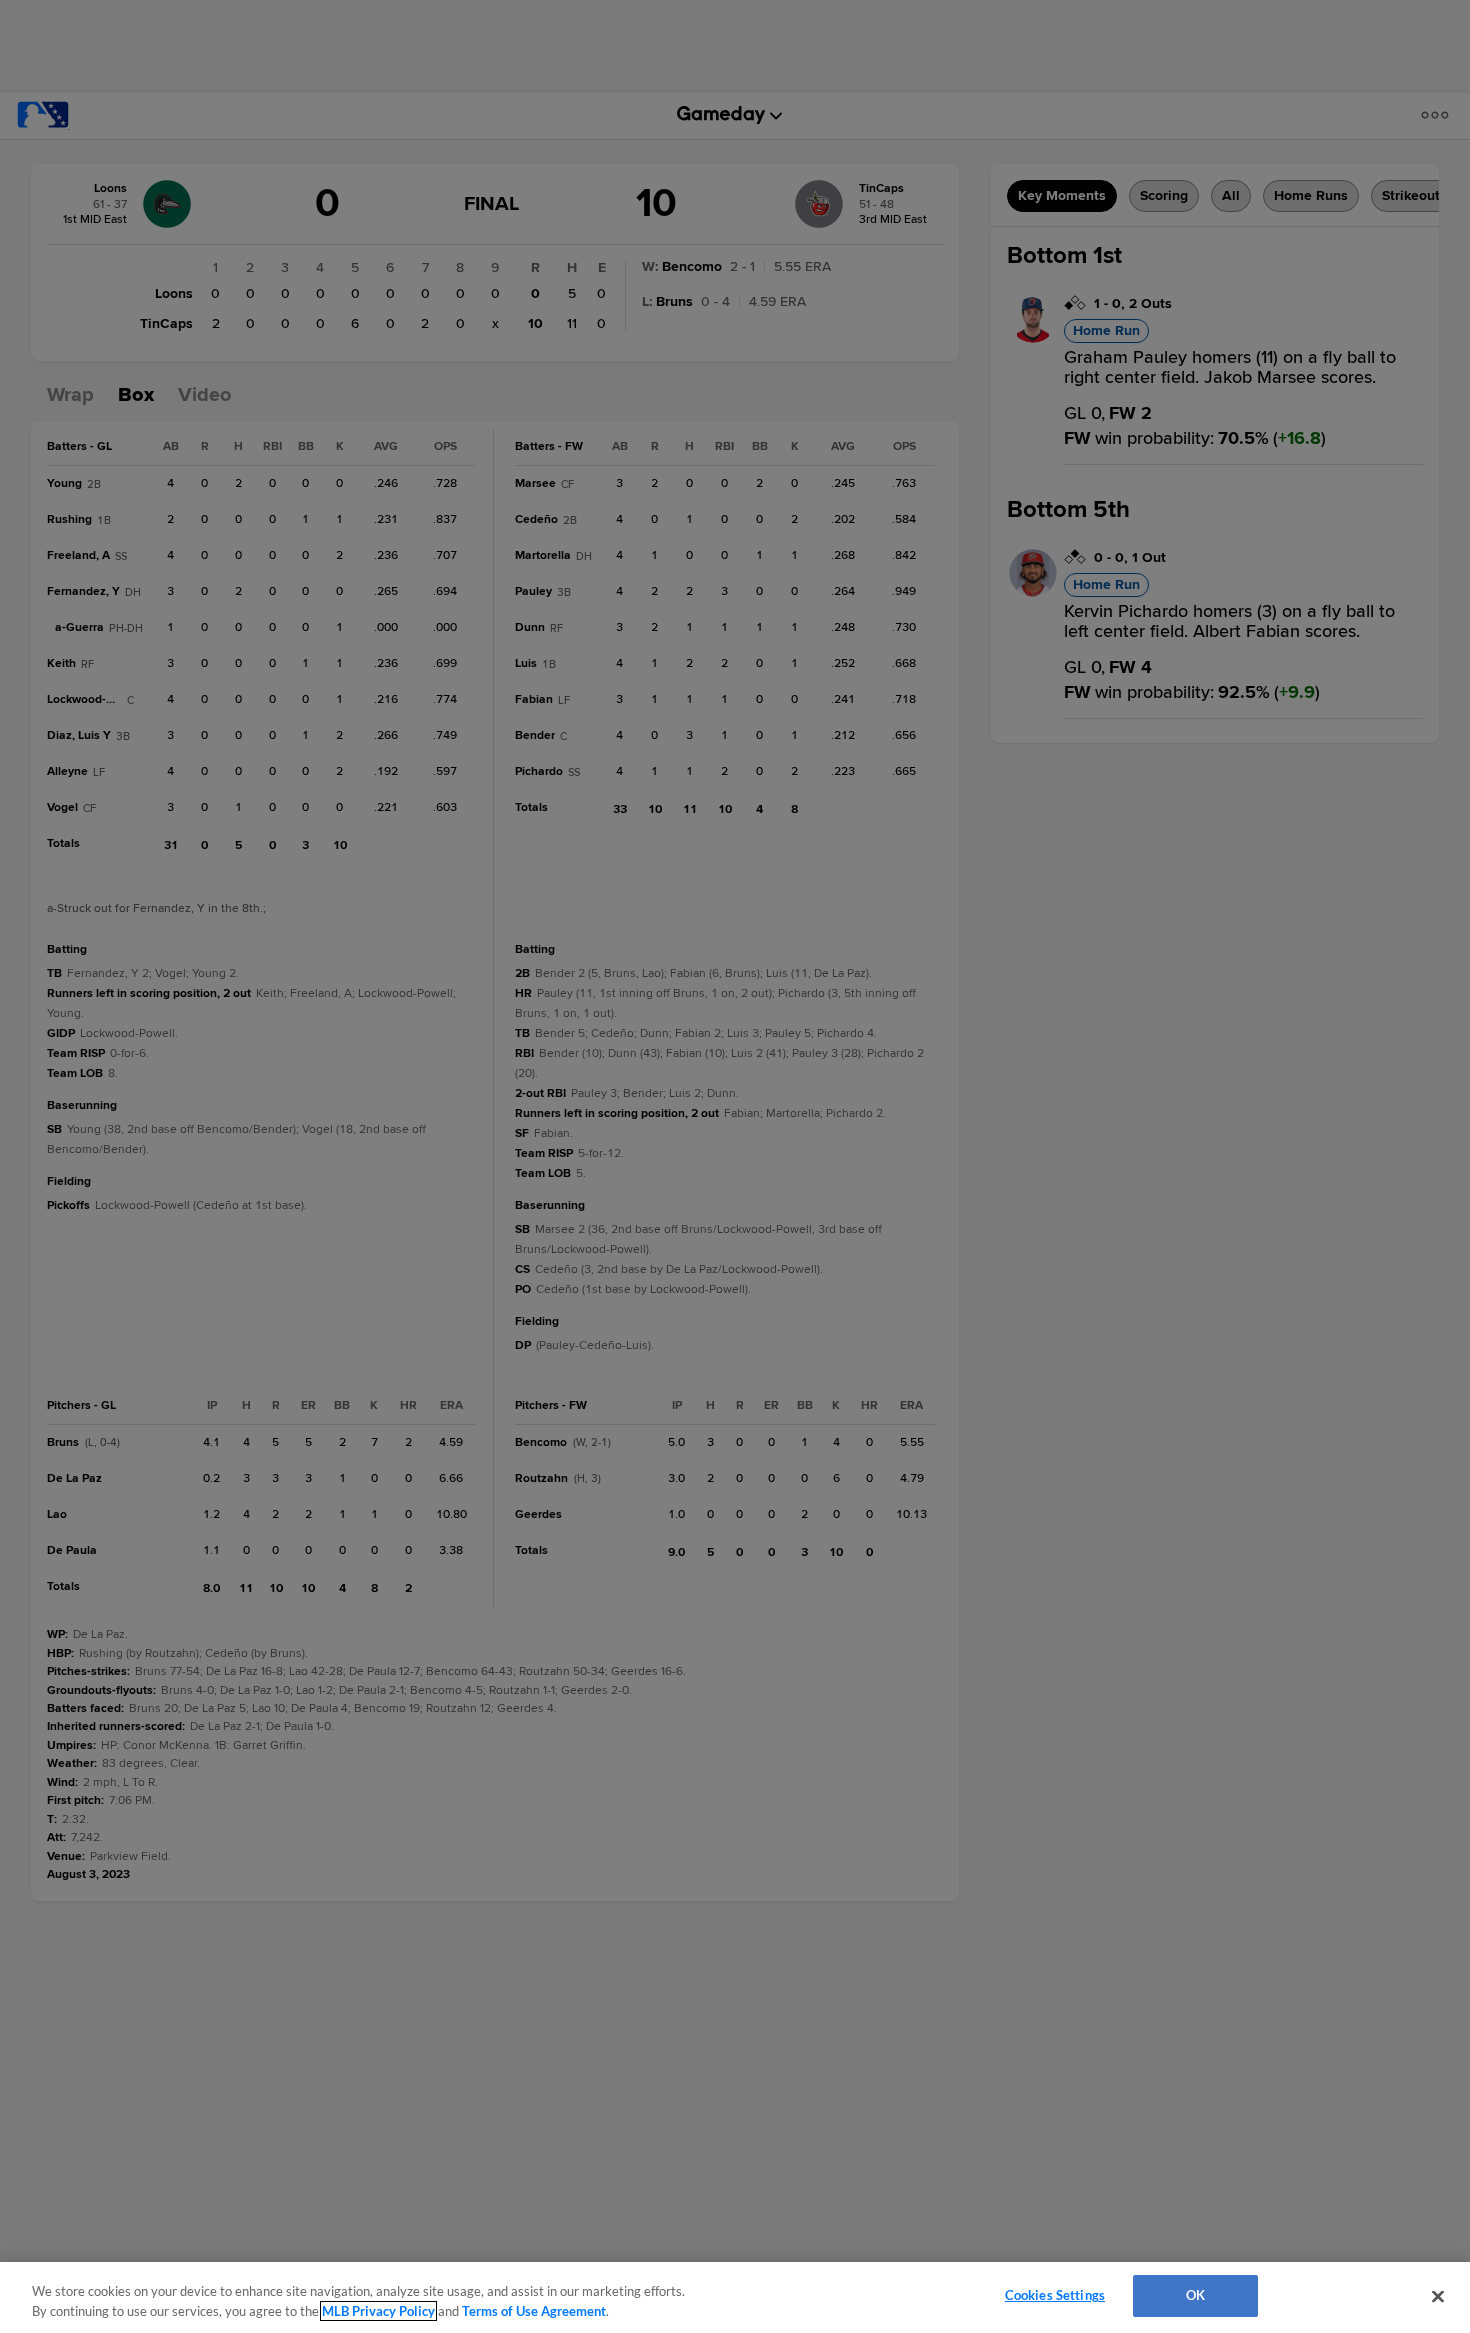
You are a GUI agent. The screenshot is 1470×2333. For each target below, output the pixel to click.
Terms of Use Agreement (534, 2311)
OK (1195, 2295)
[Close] (1438, 2296)
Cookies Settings (1055, 2295)
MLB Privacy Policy (378, 2311)
